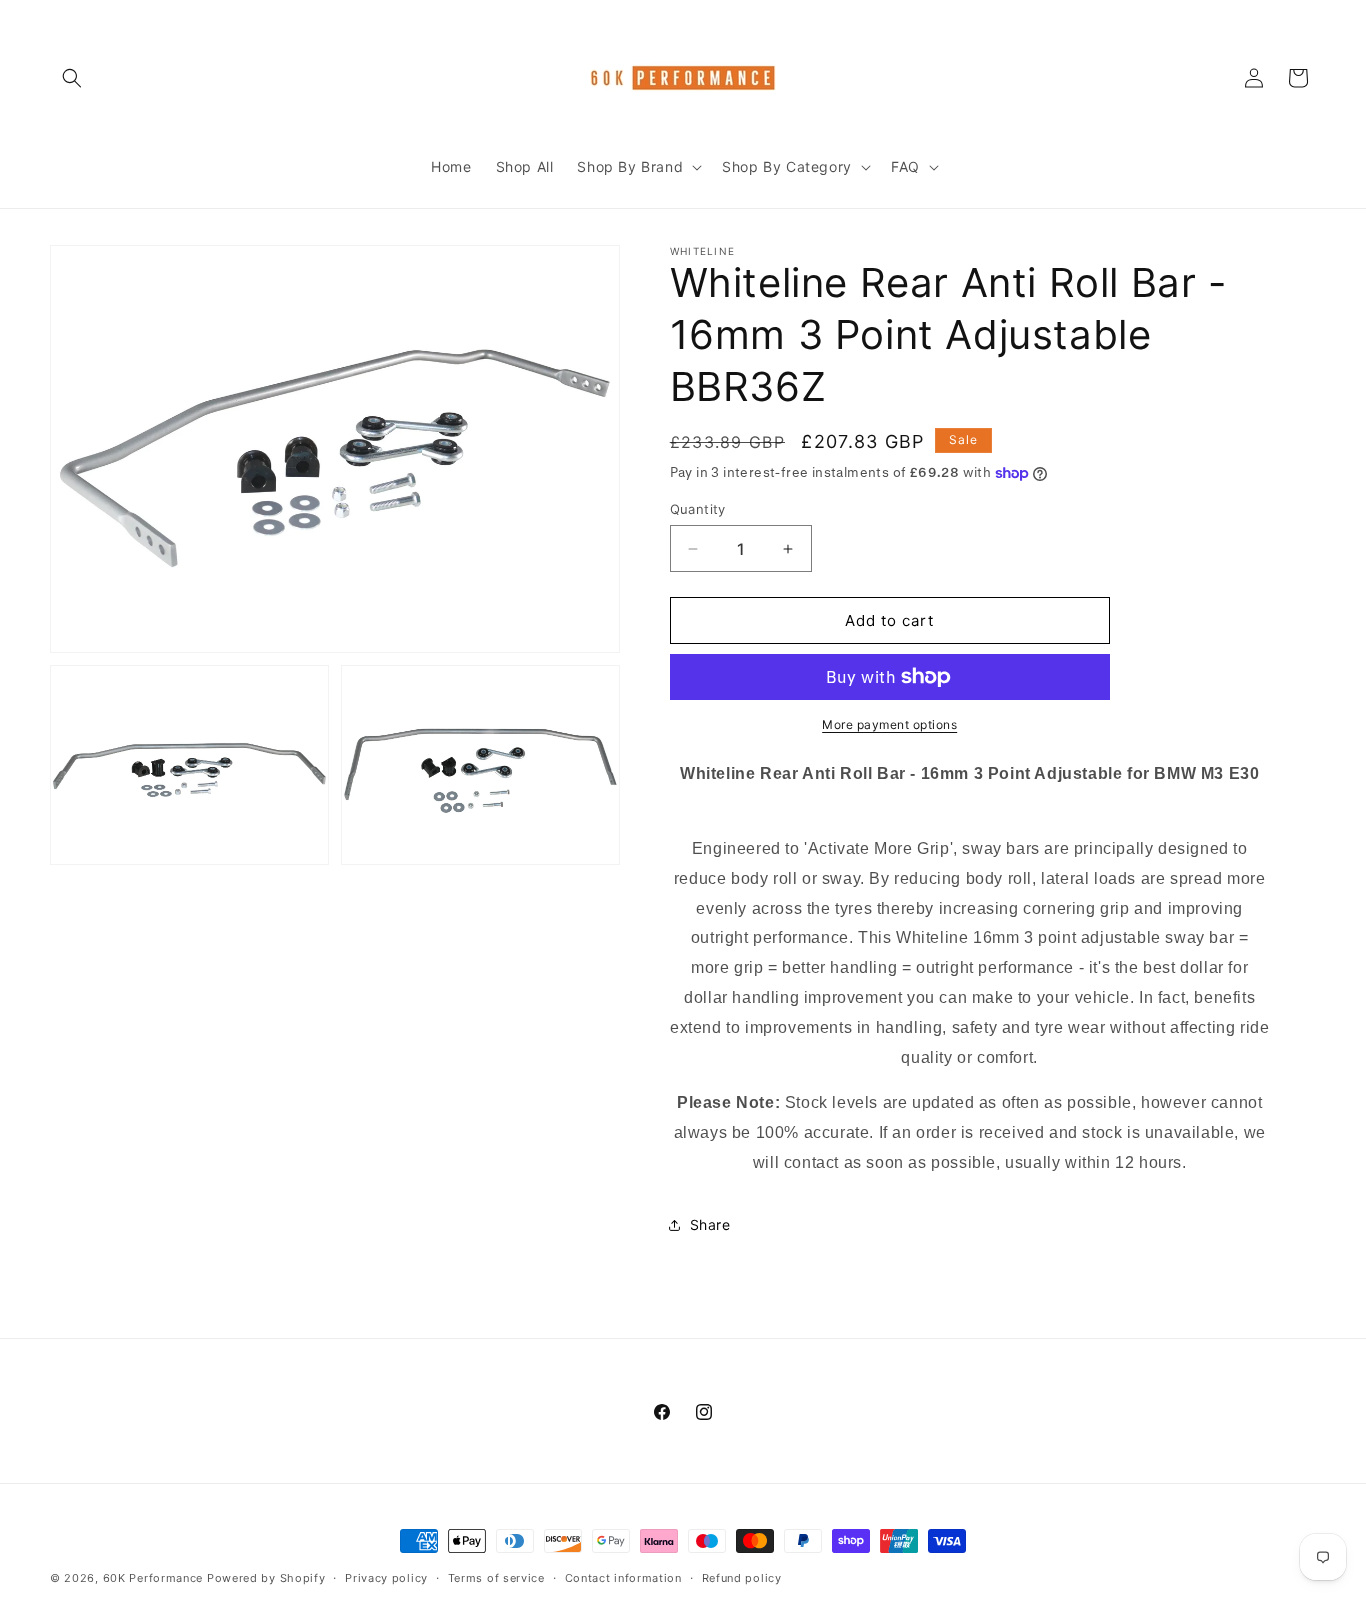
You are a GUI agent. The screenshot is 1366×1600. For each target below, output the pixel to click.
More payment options (889, 724)
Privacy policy (386, 1578)
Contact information (623, 1578)
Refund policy (742, 1578)
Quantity (698, 509)
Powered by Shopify (266, 1578)
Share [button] (710, 1224)
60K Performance (153, 1578)
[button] (72, 78)
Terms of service (496, 1578)
